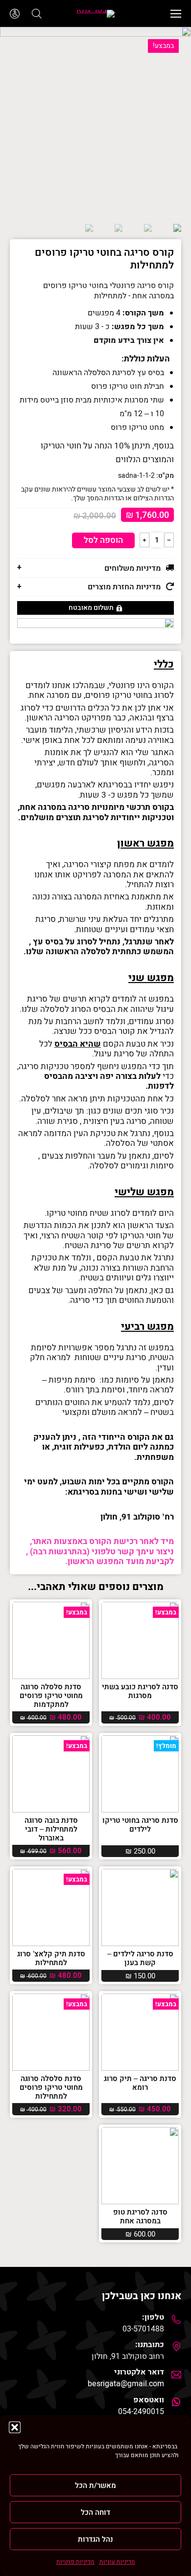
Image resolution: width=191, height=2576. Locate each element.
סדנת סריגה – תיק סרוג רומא (140, 2083)
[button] (15, 2427)
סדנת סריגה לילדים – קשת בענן (140, 1958)
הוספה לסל (103, 540)
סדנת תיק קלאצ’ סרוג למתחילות (51, 1958)
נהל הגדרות (95, 2539)
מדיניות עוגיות (117, 2562)
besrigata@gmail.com (126, 2384)
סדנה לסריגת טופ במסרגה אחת (140, 2217)
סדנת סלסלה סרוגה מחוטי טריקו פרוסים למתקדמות (51, 1696)
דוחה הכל (95, 2512)
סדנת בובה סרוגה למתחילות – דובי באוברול (51, 1829)
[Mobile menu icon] (176, 14)
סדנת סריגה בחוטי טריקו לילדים (140, 1825)
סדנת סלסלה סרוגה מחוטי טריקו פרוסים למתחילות (51, 2087)
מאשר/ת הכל (95, 2486)
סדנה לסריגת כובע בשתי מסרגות (140, 1691)
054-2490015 (141, 2412)
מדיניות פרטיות (75, 2562)
